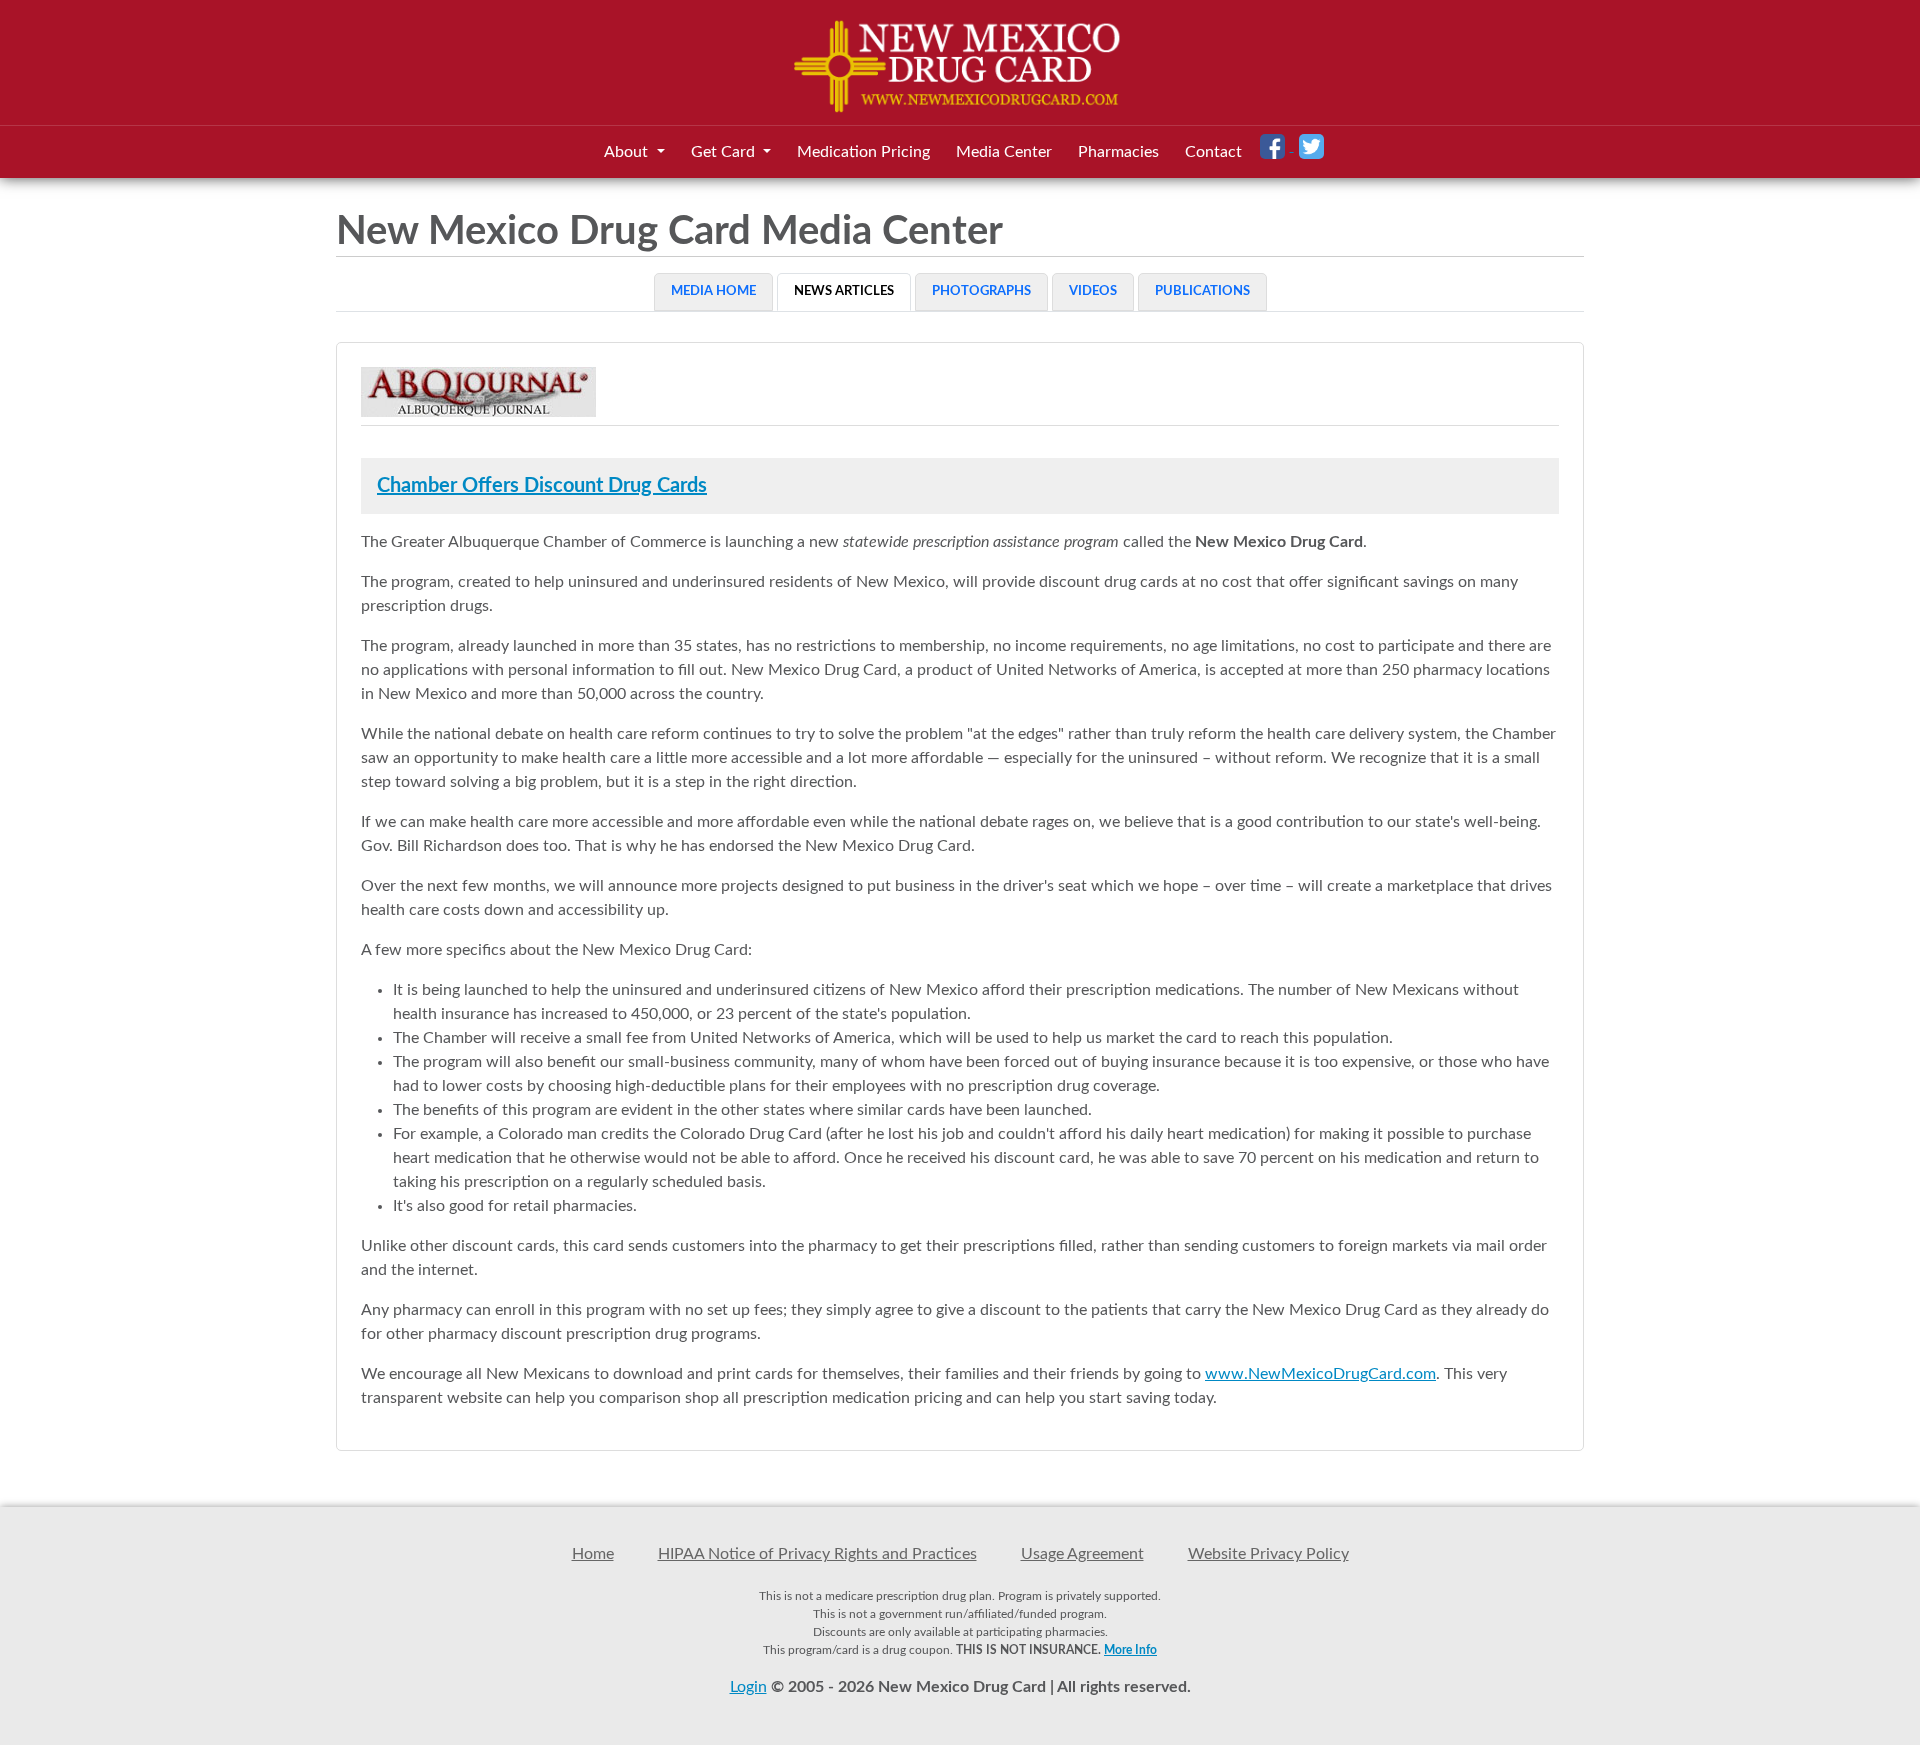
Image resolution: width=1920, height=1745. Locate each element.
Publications (1202, 291)
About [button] (628, 152)
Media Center (1004, 152)
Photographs (981, 291)
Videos (1093, 291)
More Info (1130, 1650)
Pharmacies (1118, 152)
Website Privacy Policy (1268, 1554)
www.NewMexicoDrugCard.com (1320, 1374)
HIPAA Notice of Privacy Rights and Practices (817, 1554)
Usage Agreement (1082, 1554)
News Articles (844, 291)
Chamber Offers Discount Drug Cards (542, 486)
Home (593, 1554)
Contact (1213, 152)
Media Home (713, 291)
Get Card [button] (725, 152)
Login (748, 1687)
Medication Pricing (863, 152)
